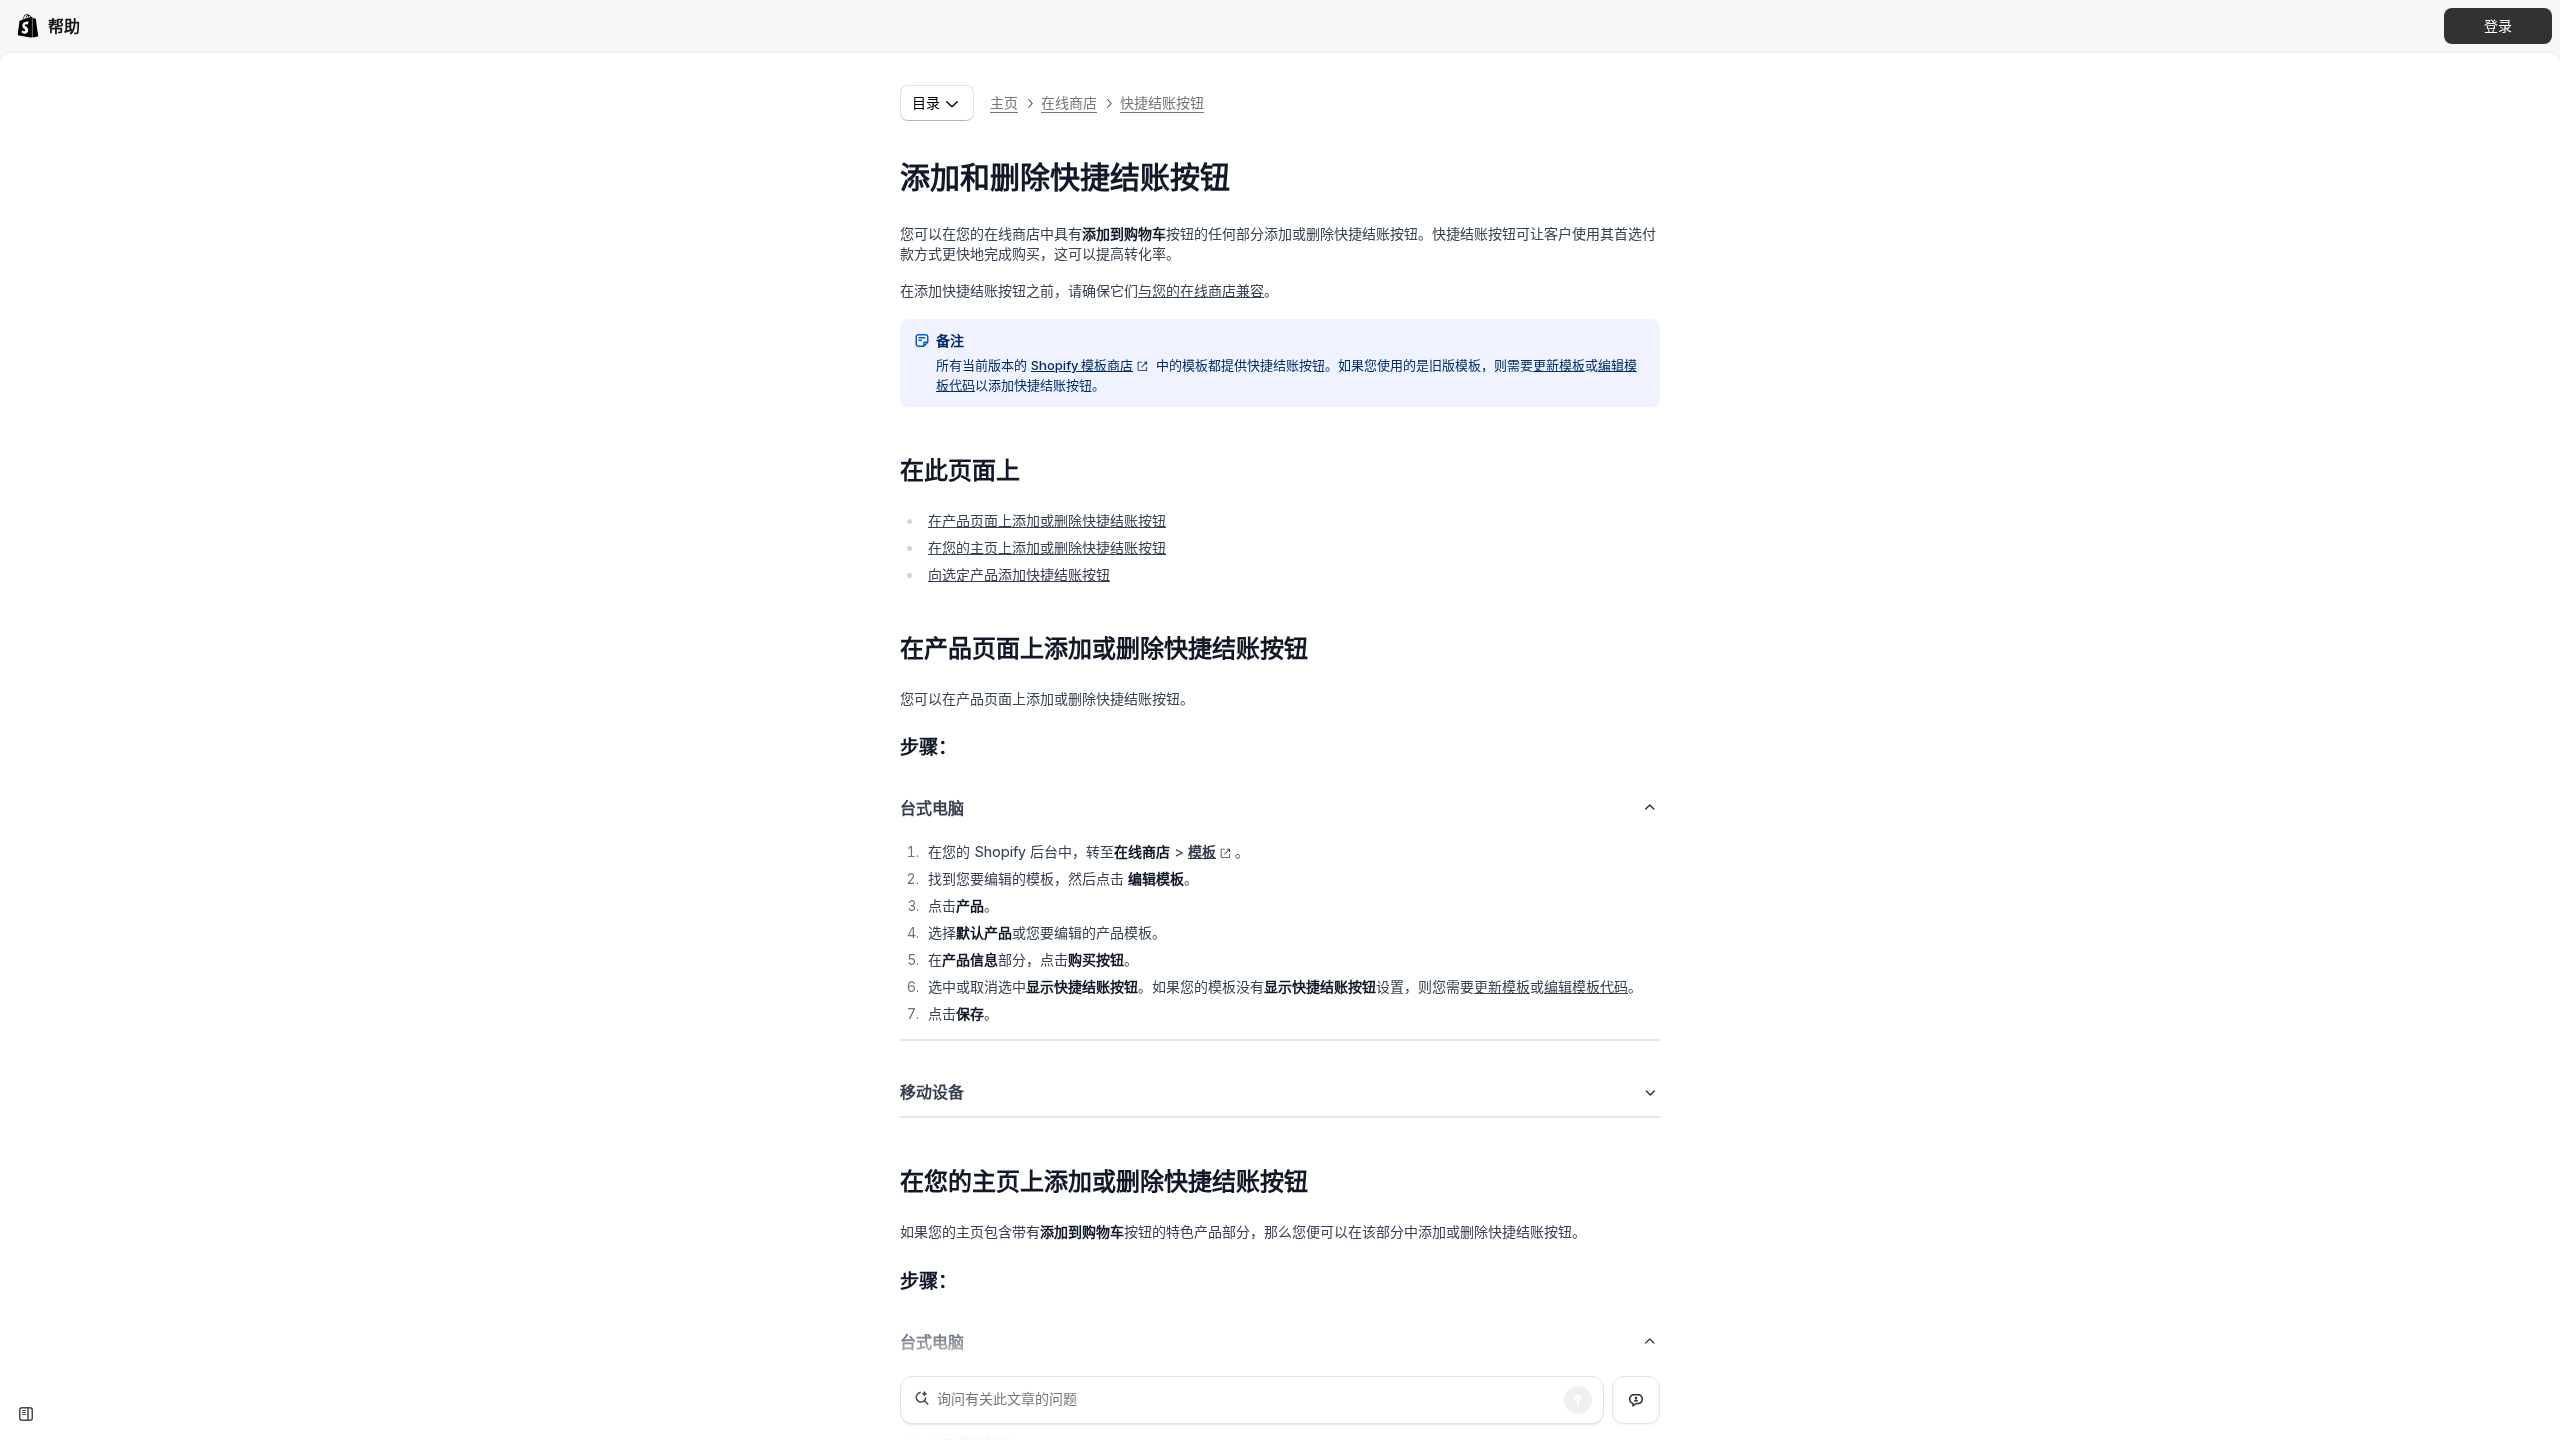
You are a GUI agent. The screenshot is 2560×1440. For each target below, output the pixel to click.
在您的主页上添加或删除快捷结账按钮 (1047, 547)
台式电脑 (932, 808)
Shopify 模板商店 (1082, 365)
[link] (48, 26)
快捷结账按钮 (1162, 102)
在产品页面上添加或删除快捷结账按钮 (1047, 520)
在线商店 (1069, 102)
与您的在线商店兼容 (1201, 290)
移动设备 (932, 1092)
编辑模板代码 (1586, 986)
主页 (1004, 102)
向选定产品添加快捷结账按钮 (1019, 574)
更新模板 (1559, 365)
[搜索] (1578, 1400)
